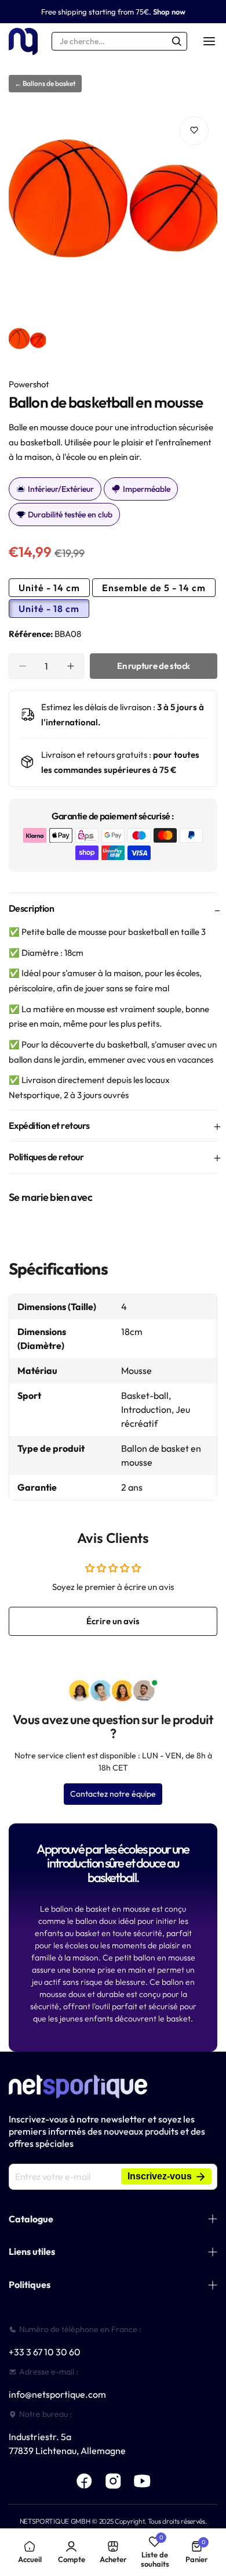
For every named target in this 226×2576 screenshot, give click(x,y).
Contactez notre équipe (113, 1794)
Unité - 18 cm (49, 609)
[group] (113, 212)
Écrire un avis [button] (113, 1621)
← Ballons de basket (45, 83)
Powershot (29, 384)
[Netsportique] (23, 42)
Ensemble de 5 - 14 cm (154, 588)
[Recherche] (177, 41)
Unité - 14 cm (49, 588)
